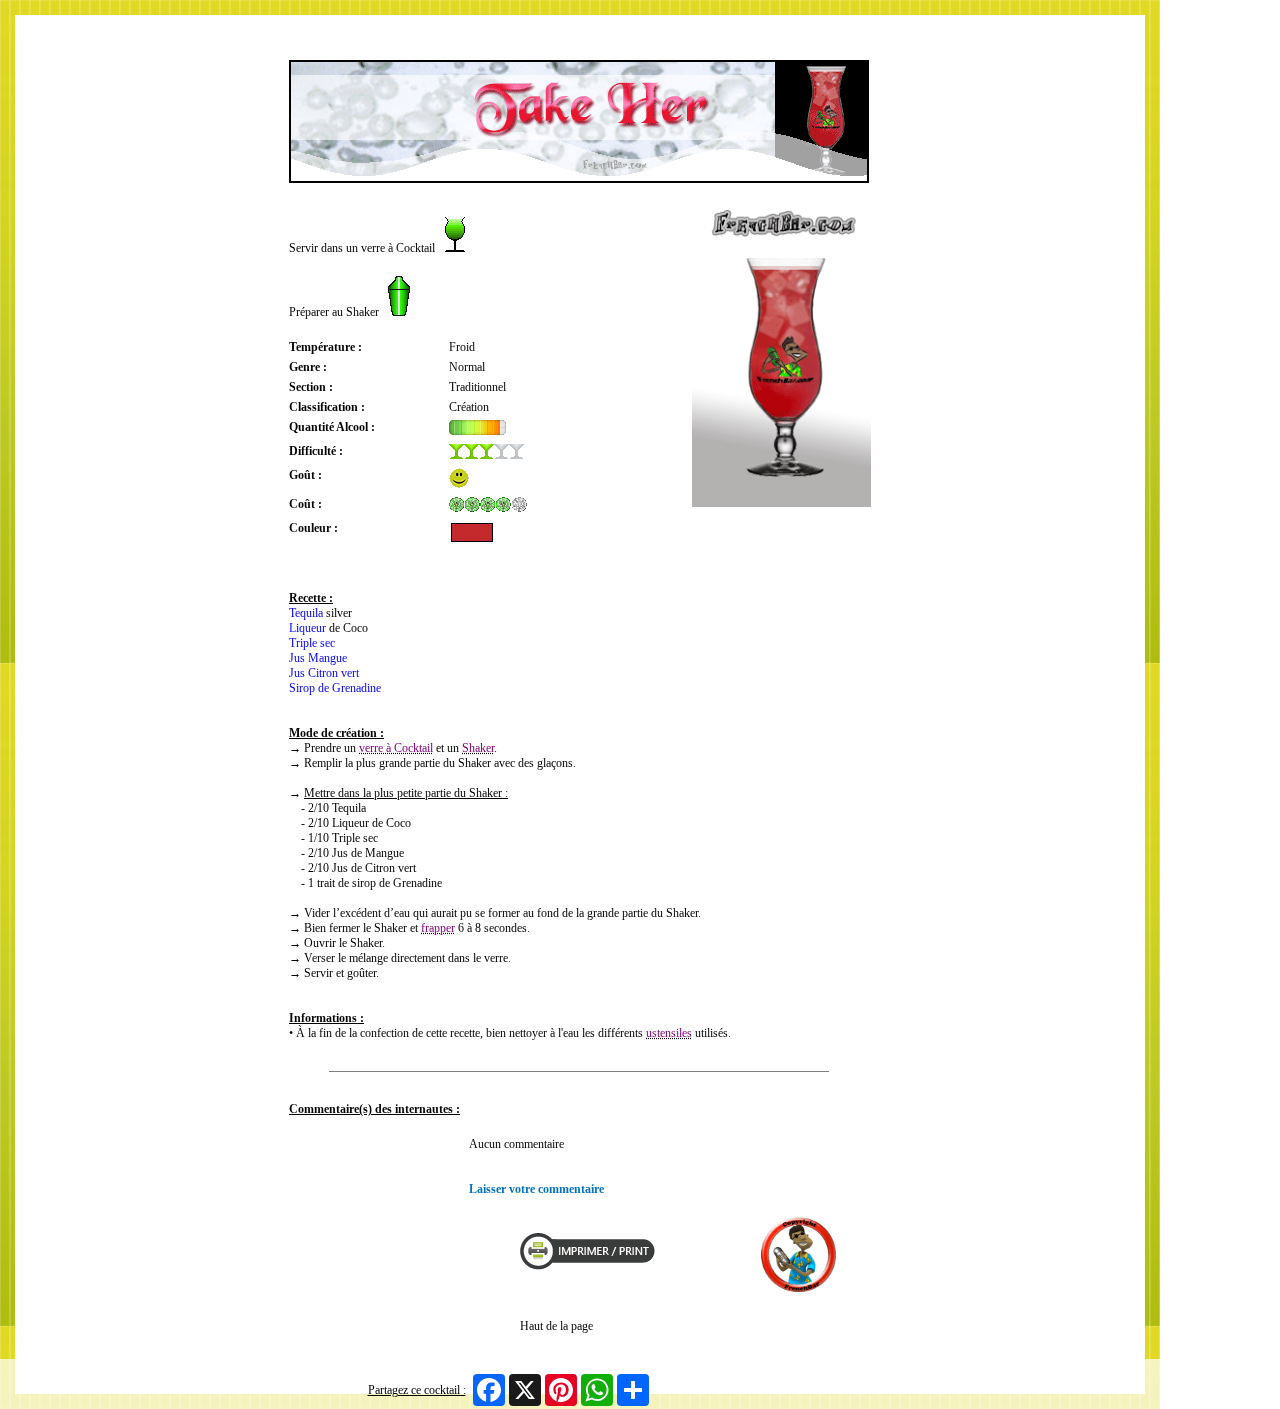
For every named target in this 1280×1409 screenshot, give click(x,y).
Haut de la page (556, 1326)
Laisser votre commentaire (536, 1189)
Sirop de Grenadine (335, 688)
